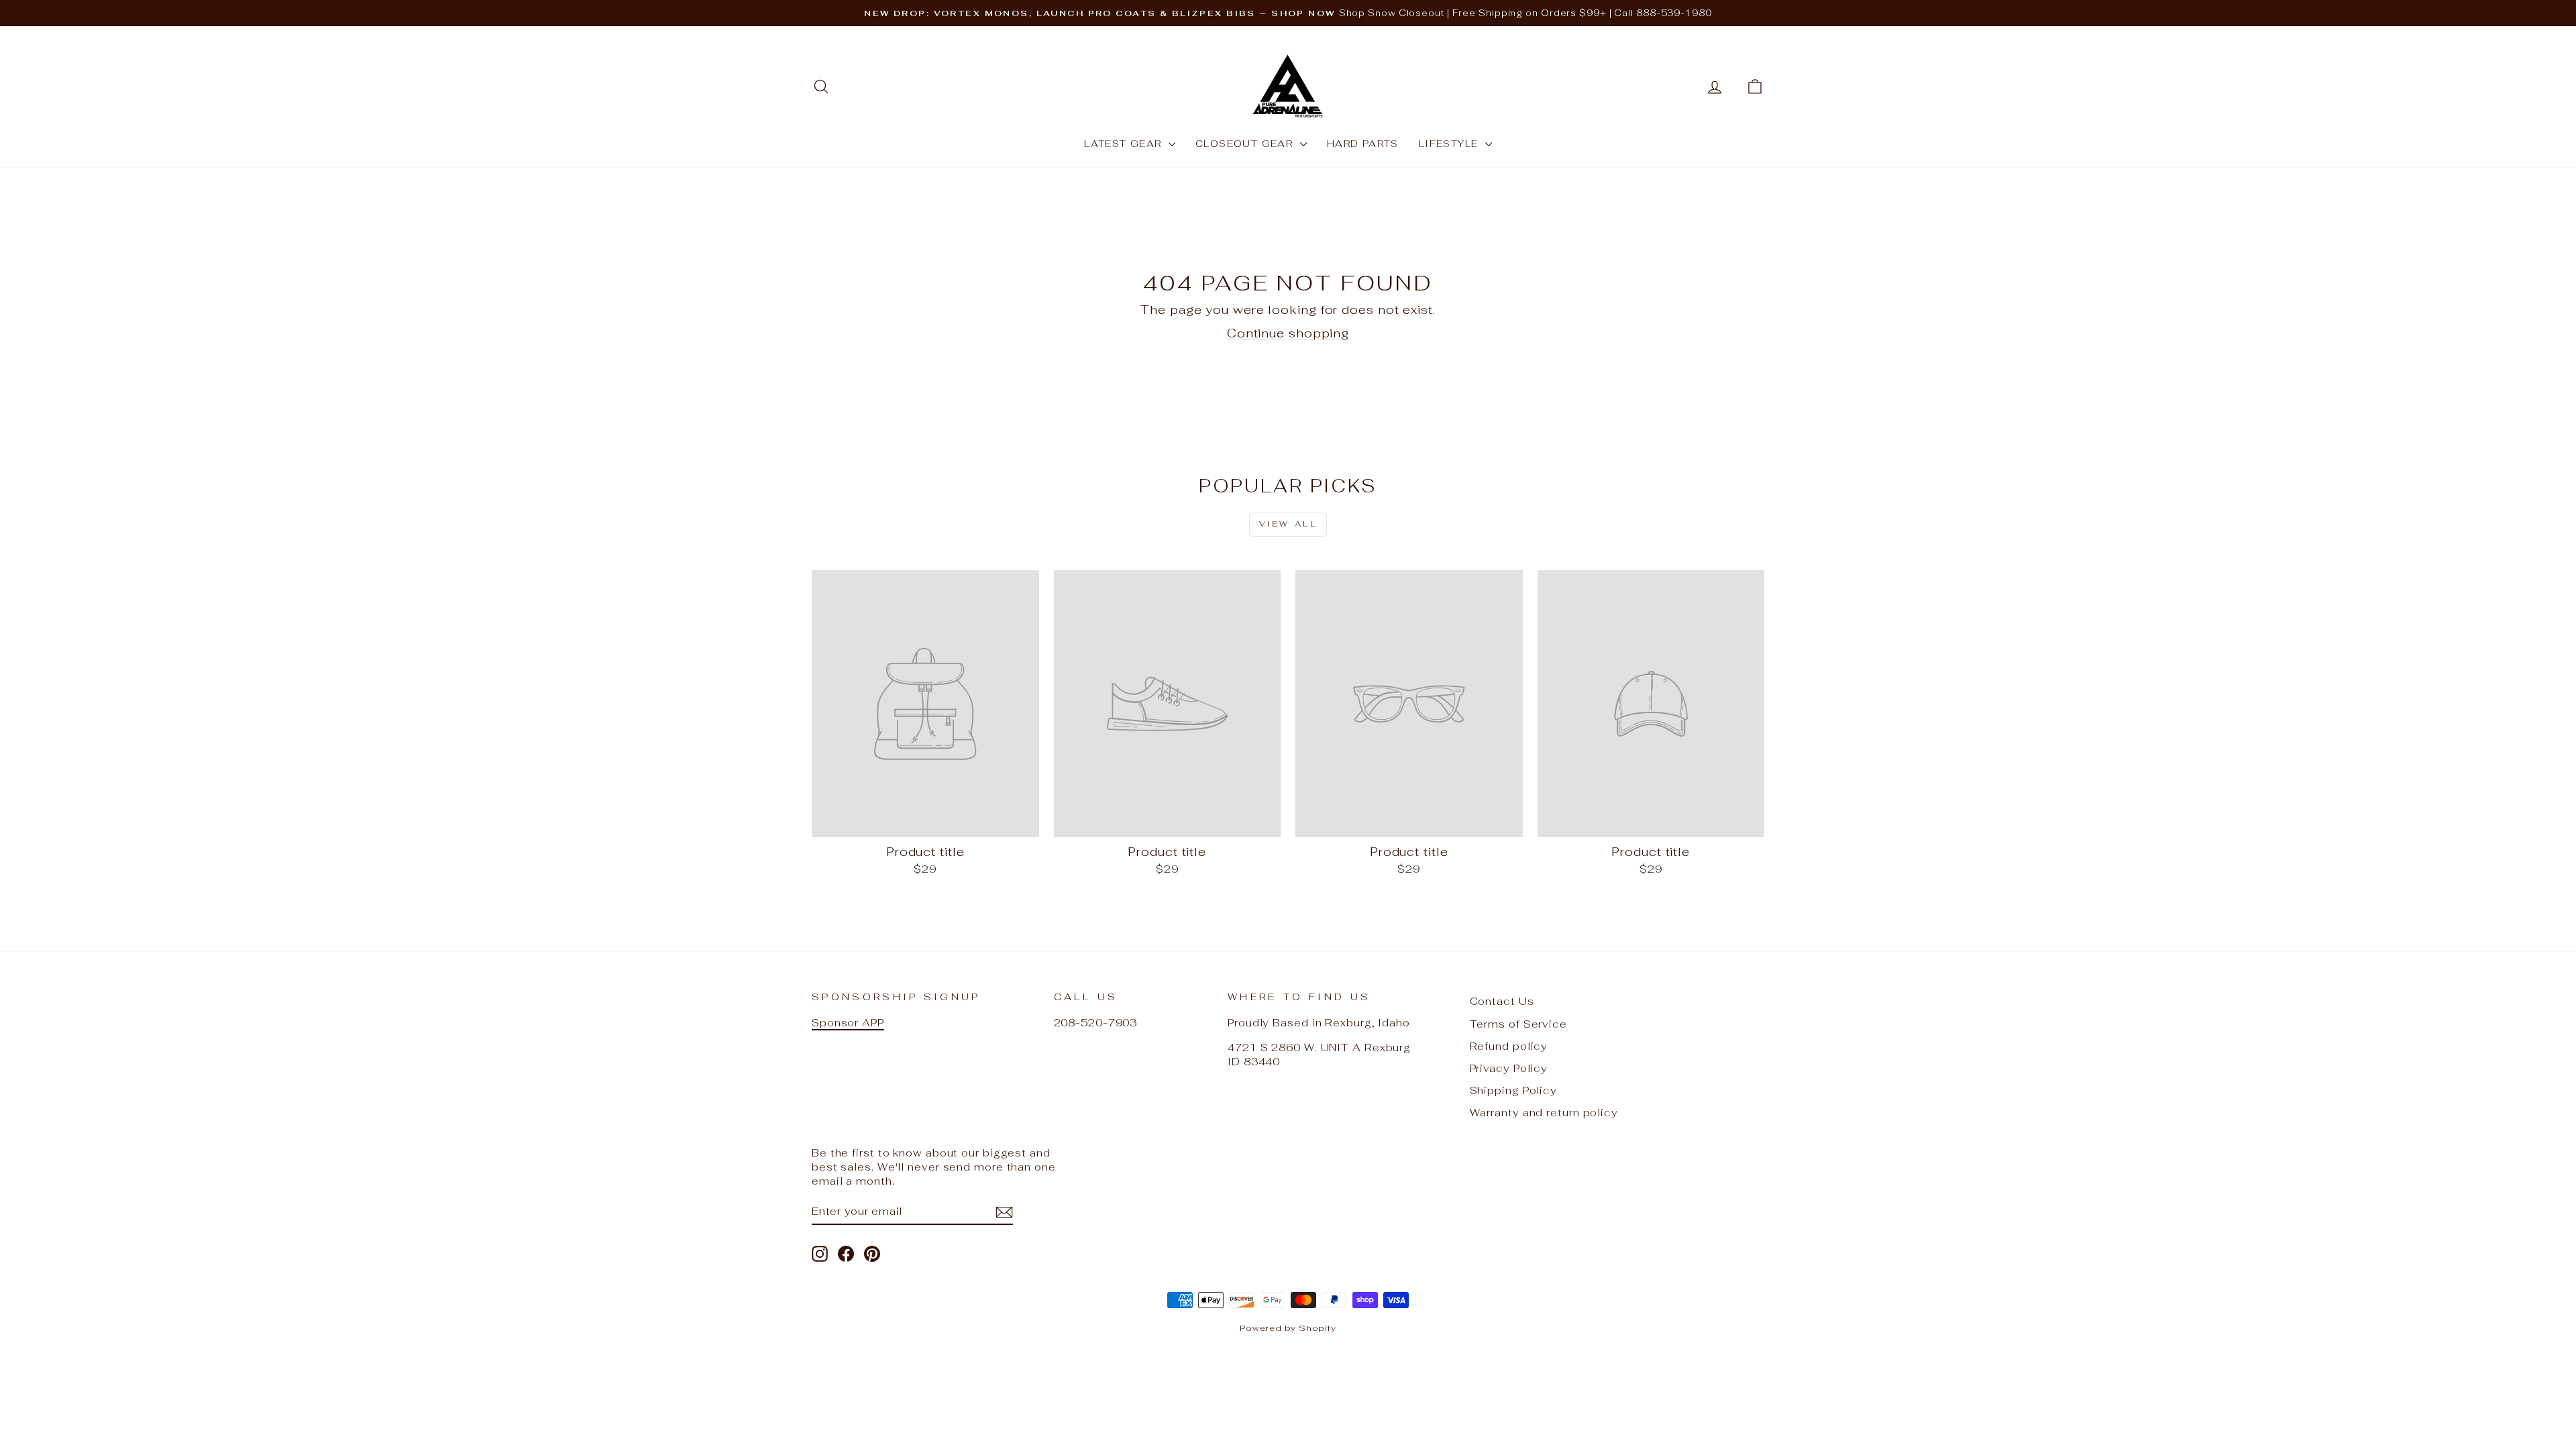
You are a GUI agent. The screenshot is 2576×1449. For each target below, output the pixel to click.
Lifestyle (1450, 144)
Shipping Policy (1514, 1090)
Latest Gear (1125, 144)
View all (1288, 524)
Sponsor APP (848, 1023)
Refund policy (1509, 1046)
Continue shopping (1288, 333)
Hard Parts (1363, 144)
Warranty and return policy (1544, 1113)
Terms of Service (1518, 1024)
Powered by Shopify (1288, 1328)
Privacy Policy (1509, 1068)
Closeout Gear (1246, 144)
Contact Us (1502, 1001)
